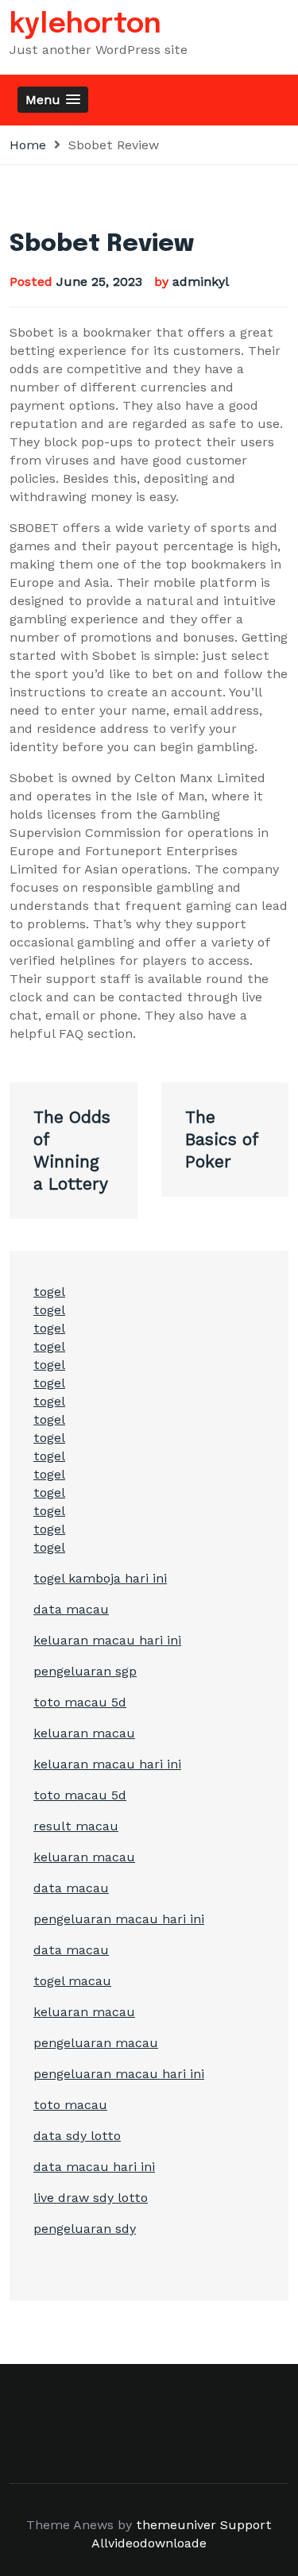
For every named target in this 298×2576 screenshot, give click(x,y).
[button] (53, 100)
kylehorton (85, 25)
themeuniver (176, 2525)
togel (49, 1292)
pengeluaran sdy (85, 2229)
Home (28, 145)
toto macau (70, 2105)
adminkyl (201, 282)
